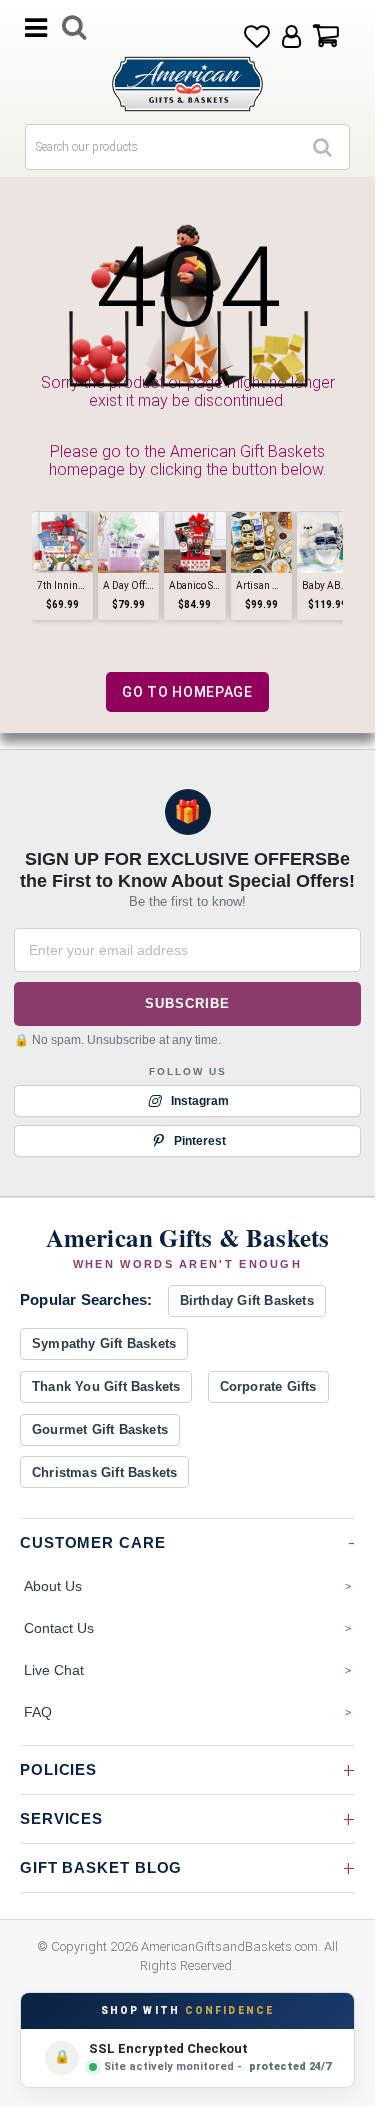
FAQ (38, 1712)
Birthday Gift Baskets (247, 1300)
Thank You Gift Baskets (106, 1386)
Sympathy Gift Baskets (104, 1343)
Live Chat (54, 1670)
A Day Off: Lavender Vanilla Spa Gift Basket (128, 585)
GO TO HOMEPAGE (187, 692)
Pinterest (200, 1140)
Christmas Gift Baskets (104, 1472)
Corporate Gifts (268, 1386)
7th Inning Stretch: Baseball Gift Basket (62, 585)
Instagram (200, 1100)
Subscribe (187, 1002)
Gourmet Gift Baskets (100, 1429)
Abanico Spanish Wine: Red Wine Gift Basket (194, 585)
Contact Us (59, 1628)
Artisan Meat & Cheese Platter (261, 585)
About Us (53, 1586)
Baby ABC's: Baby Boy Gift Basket (327, 585)
